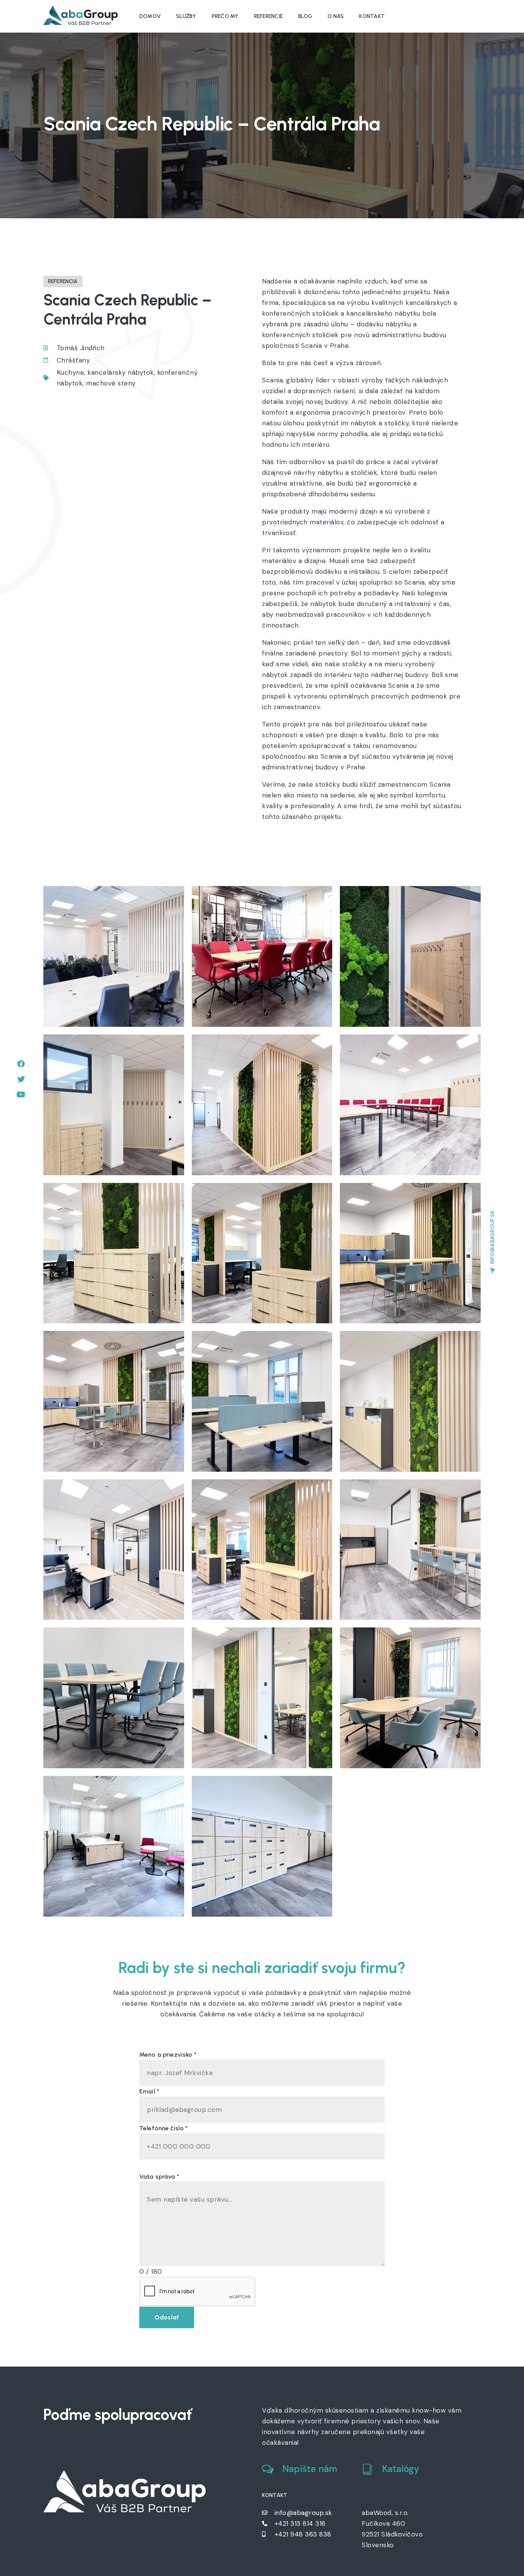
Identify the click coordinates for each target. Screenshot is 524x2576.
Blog (305, 16)
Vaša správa (159, 2177)
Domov (150, 16)
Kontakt (372, 16)
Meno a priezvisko (168, 2055)
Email (149, 2091)
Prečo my (225, 16)
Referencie (269, 16)
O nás (336, 16)
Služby (186, 16)
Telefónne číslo (164, 2128)
